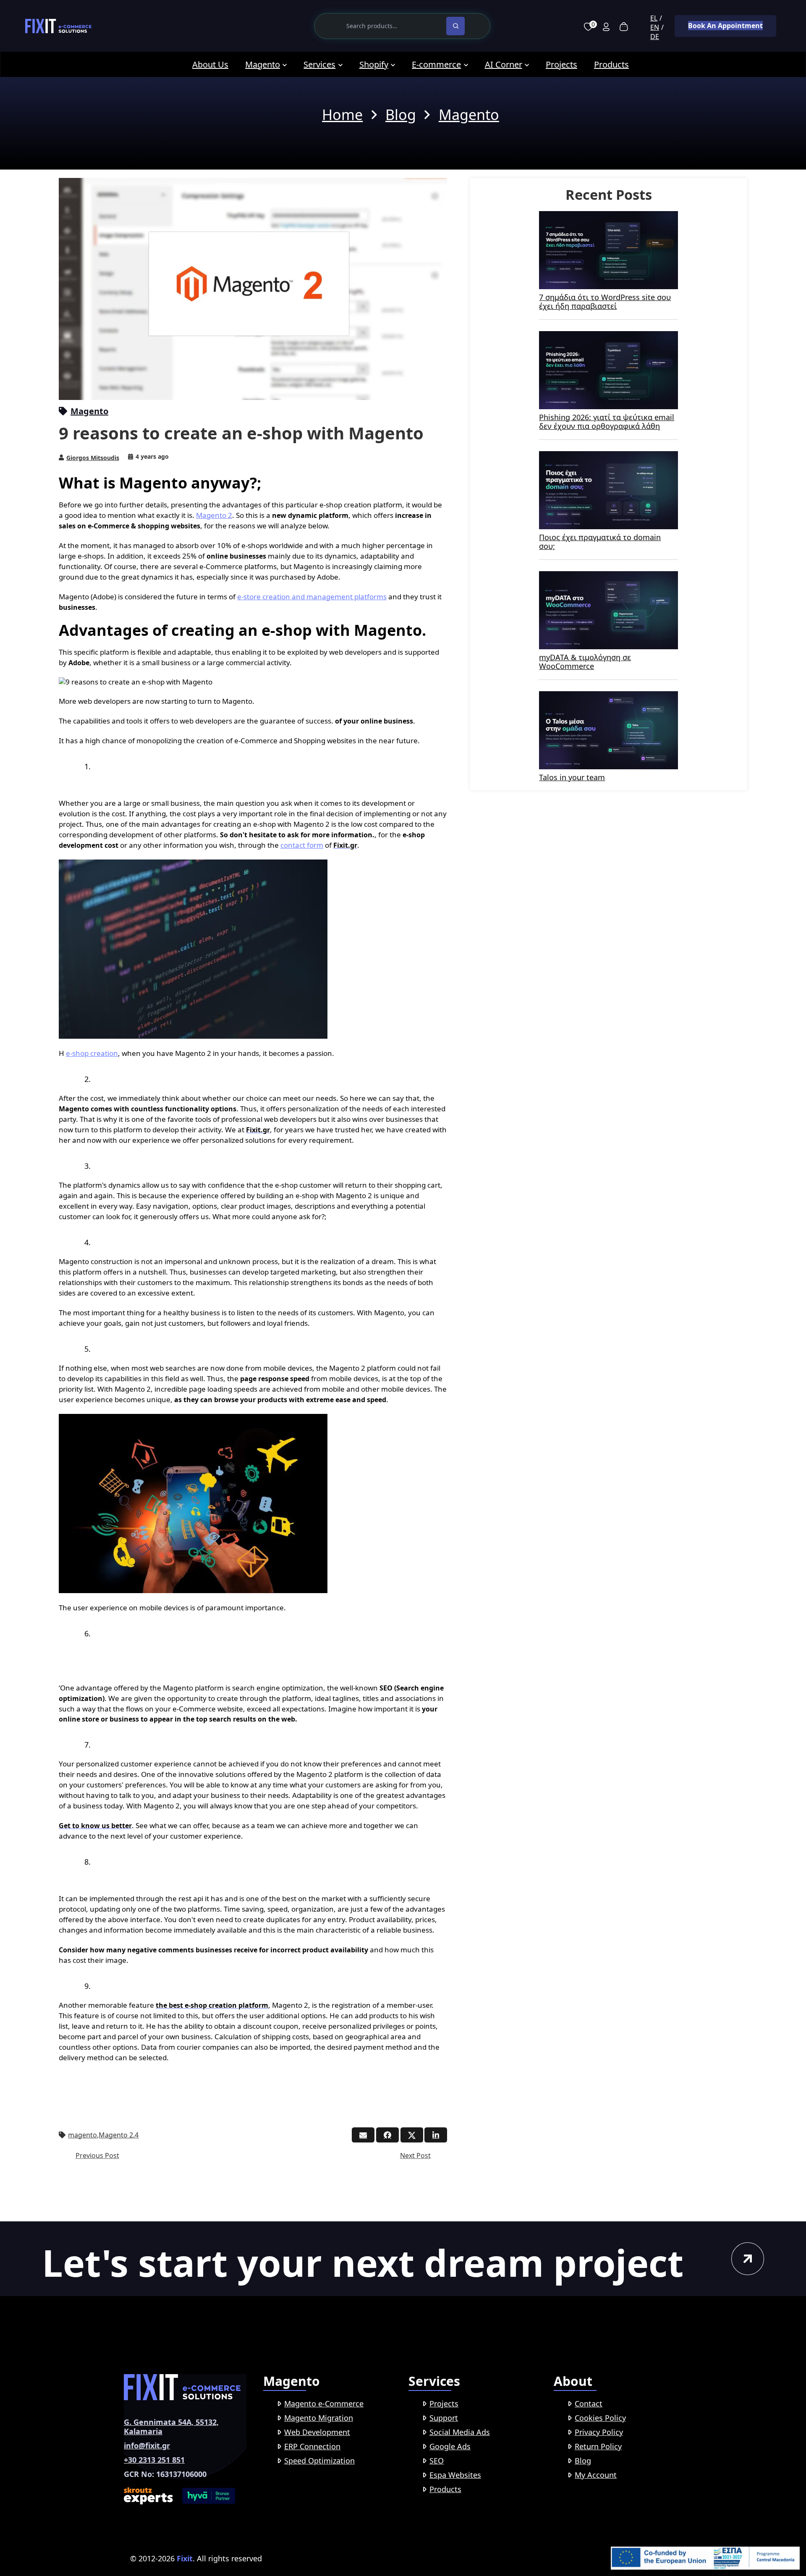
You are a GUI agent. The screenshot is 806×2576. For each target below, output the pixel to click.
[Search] (455, 26)
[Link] (58, 26)
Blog (583, 2461)
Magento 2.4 (119, 2135)
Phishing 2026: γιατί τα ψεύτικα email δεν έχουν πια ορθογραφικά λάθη (607, 422)
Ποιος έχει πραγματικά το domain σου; (600, 542)
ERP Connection (312, 2446)
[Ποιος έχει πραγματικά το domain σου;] (608, 457)
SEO (437, 2461)
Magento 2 (214, 515)
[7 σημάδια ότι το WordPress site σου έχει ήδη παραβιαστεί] (608, 217)
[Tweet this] (412, 2135)
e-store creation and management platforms (312, 597)
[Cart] (624, 26)
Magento (89, 411)
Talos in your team (572, 777)
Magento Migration (319, 2418)
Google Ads (450, 2446)
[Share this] (387, 2135)
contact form (302, 845)
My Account (596, 2475)
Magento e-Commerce (324, 2404)
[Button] (748, 2259)
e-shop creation (92, 1053)
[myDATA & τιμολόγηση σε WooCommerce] (608, 577)
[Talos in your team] (608, 697)
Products (445, 2489)
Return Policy (598, 2446)
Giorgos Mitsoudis (93, 458)
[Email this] (363, 2135)
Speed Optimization (319, 2461)
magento (82, 2135)
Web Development (317, 2432)
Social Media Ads (460, 2432)
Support (444, 2418)
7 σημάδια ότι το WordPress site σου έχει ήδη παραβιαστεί (605, 302)
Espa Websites (455, 2475)
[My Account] (606, 26)
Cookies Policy (600, 2418)
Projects (444, 2404)
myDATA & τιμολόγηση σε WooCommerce (585, 662)
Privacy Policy (599, 2432)
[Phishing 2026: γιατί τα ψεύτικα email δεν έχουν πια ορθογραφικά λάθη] (608, 337)
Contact (589, 2404)
